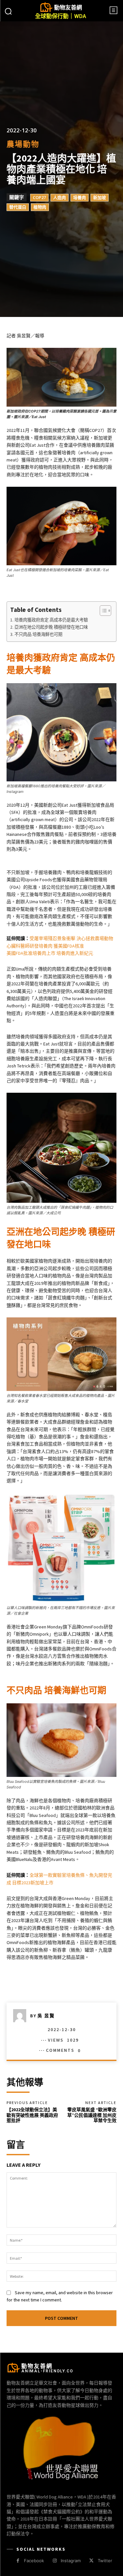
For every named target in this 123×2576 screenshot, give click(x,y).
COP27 (39, 198)
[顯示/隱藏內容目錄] (102, 611)
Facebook (34, 2561)
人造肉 (60, 198)
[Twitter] (91, 2561)
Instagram (71, 2561)
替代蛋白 (18, 207)
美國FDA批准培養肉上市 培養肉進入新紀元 (50, 953)
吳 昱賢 (46, 2016)
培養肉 (80, 198)
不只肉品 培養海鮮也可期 (38, 634)
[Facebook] (18, 2561)
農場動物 (23, 144)
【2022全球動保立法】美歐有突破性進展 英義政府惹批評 (32, 2115)
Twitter (105, 2561)
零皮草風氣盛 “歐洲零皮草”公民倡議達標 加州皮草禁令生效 (92, 2115)
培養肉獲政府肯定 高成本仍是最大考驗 (51, 620)
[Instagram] (55, 2561)
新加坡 (100, 198)
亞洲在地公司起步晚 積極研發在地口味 (51, 627)
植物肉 (40, 207)
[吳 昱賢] (22, 2016)
